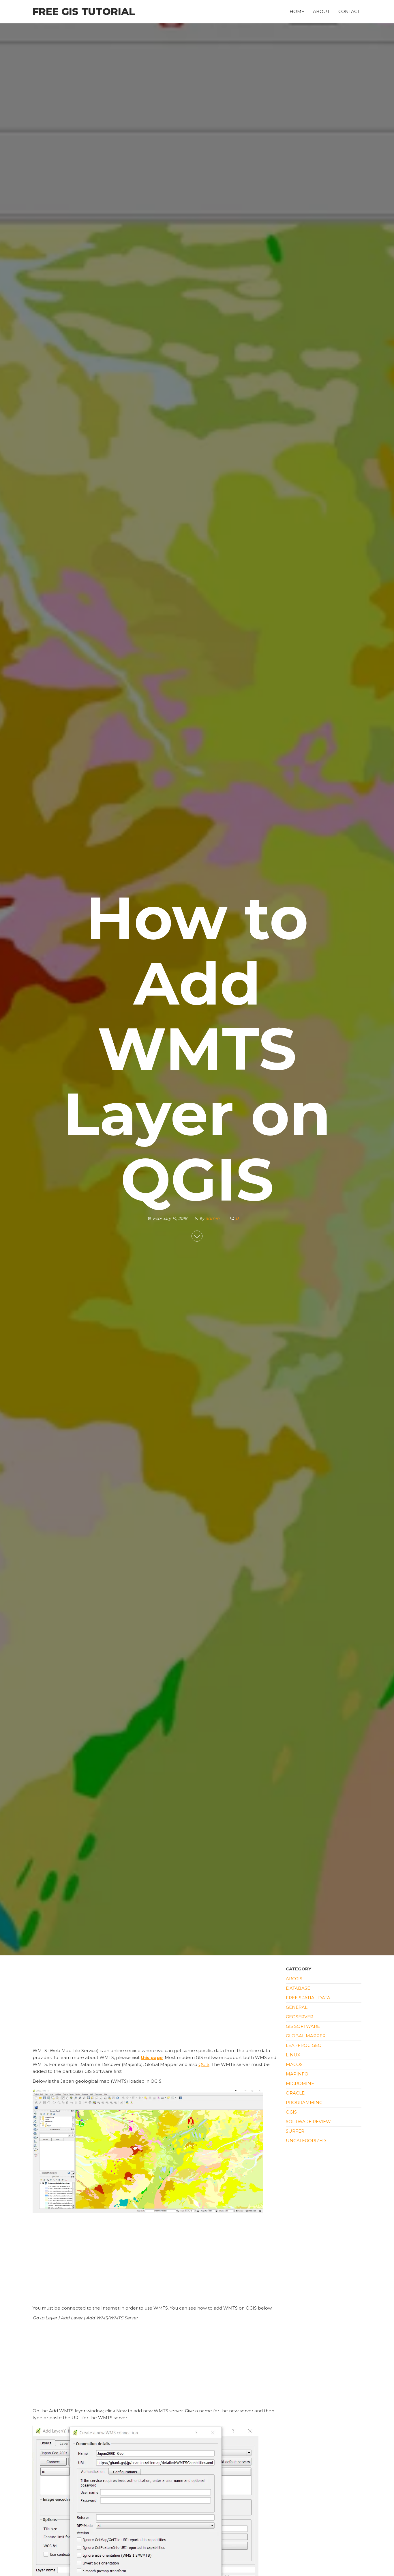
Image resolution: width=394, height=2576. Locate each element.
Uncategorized (306, 2141)
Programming (304, 2102)
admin (213, 1218)
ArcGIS (294, 1979)
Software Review (308, 2122)
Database (298, 1988)
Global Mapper (306, 2036)
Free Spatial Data (308, 1998)
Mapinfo (297, 2074)
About (321, 11)
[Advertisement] (155, 2004)
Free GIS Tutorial (84, 12)
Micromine (300, 2083)
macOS (294, 2064)
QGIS (204, 2064)
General (297, 2007)
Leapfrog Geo (304, 2045)
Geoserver (300, 2017)
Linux (293, 2055)
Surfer (295, 2131)
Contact (349, 11)
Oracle (295, 2093)
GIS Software (303, 2026)
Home (297, 11)
